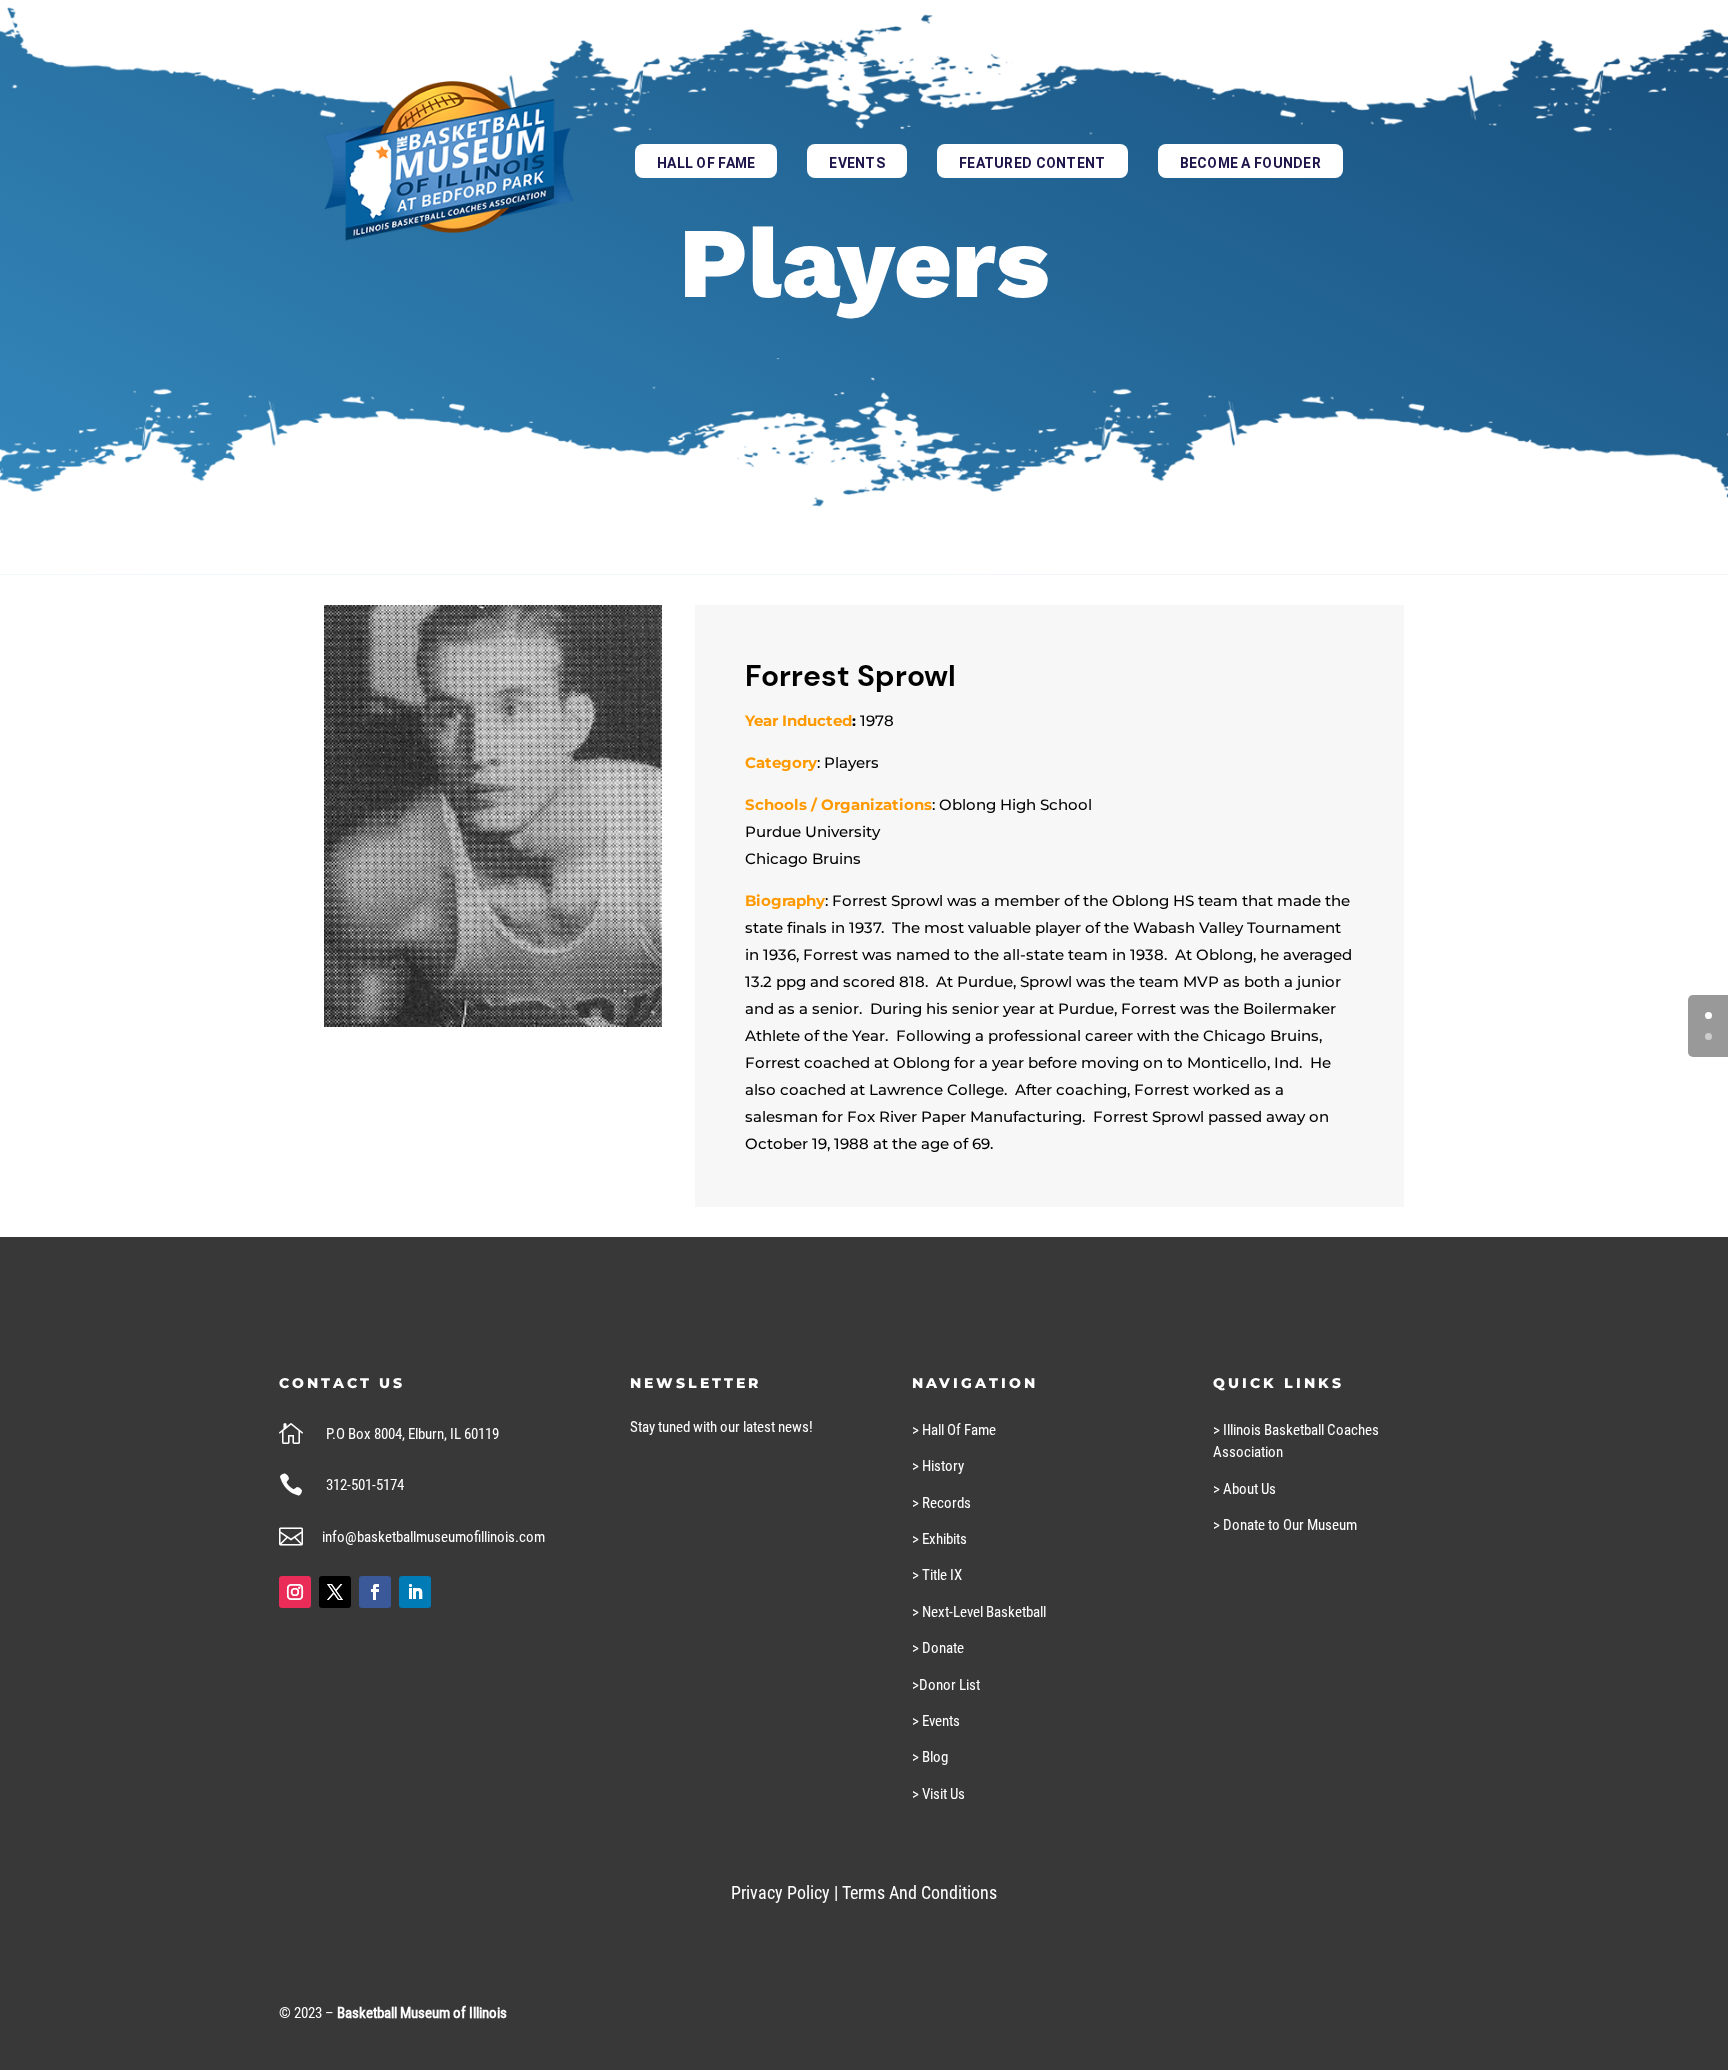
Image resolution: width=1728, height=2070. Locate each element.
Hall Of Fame (706, 163)
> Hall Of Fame (954, 1430)
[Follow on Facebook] (375, 1592)
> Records (941, 1503)
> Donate (938, 1648)
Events (857, 163)
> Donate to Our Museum (1285, 1525)
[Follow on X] (335, 1592)
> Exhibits (939, 1539)
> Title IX (937, 1575)
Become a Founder (1250, 163)
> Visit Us (938, 1794)
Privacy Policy (780, 1892)
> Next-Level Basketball (979, 1612)
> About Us (1244, 1489)
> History (938, 1466)
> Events (936, 1721)
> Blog (930, 1757)
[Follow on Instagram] (295, 1592)
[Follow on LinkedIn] (415, 1592)
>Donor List (946, 1685)
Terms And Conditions (919, 1892)
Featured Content (1032, 163)
